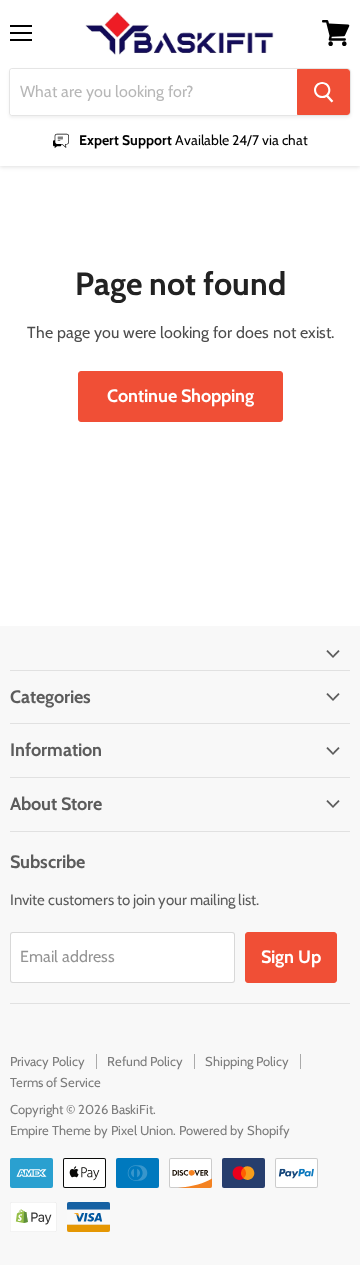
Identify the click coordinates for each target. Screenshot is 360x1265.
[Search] (323, 92)
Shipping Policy (247, 1061)
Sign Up (291, 957)
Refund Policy (145, 1061)
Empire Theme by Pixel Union (91, 1130)
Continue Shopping (180, 396)
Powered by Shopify (234, 1130)
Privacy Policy (47, 1061)
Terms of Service (55, 1082)
